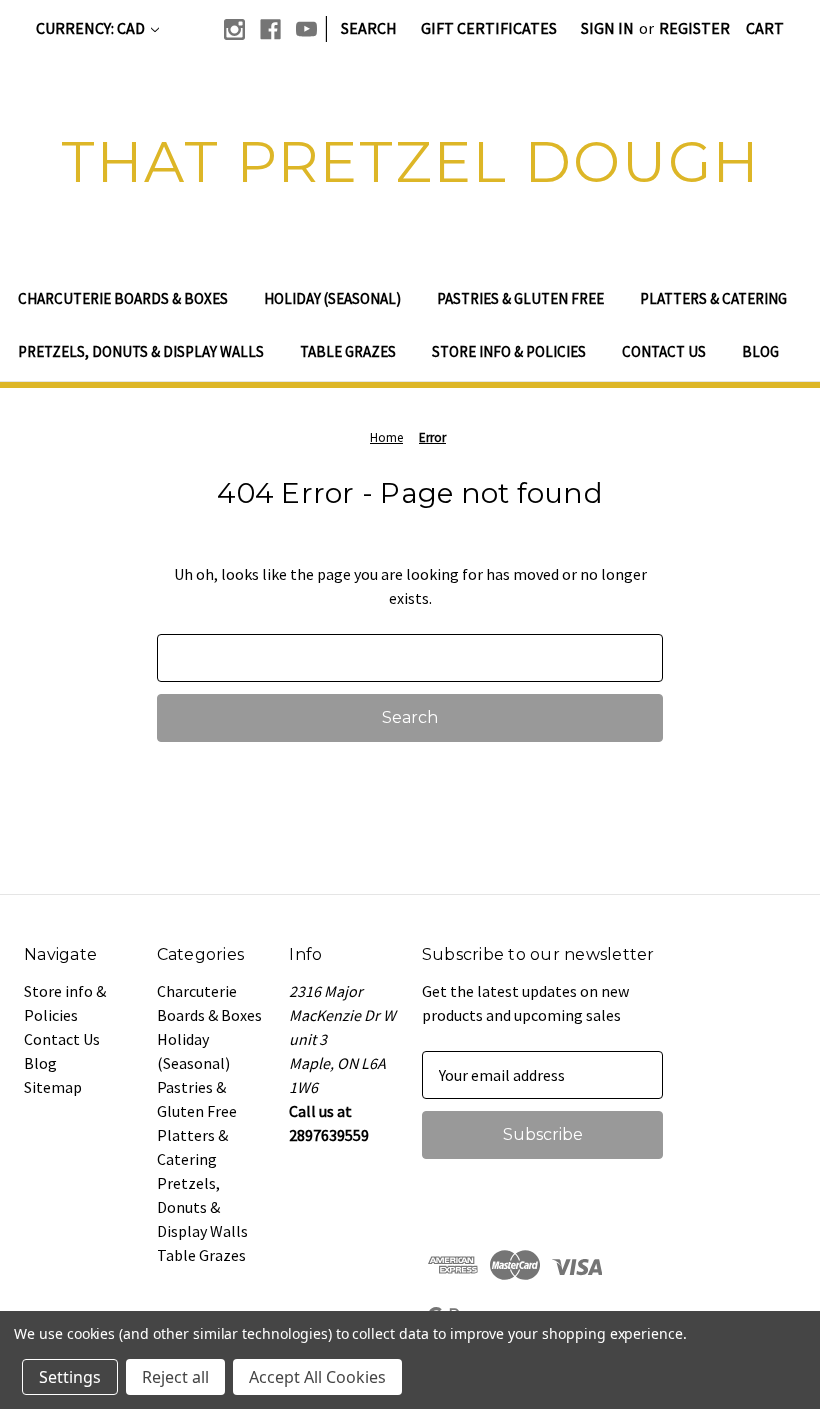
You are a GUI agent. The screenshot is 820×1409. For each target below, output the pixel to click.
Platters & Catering (713, 298)
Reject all (175, 1377)
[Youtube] (306, 29)
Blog (760, 351)
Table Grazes (348, 351)
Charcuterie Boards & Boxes (123, 298)
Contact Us (664, 351)
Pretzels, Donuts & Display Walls (141, 351)
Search (369, 28)
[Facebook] (270, 29)
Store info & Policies (509, 351)
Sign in (607, 28)
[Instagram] (234, 29)
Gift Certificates (489, 28)
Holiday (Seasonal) (332, 298)
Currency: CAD (92, 28)
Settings (70, 1377)
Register (694, 28)
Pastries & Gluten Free (520, 298)
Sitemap (53, 1087)
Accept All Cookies (317, 1377)
